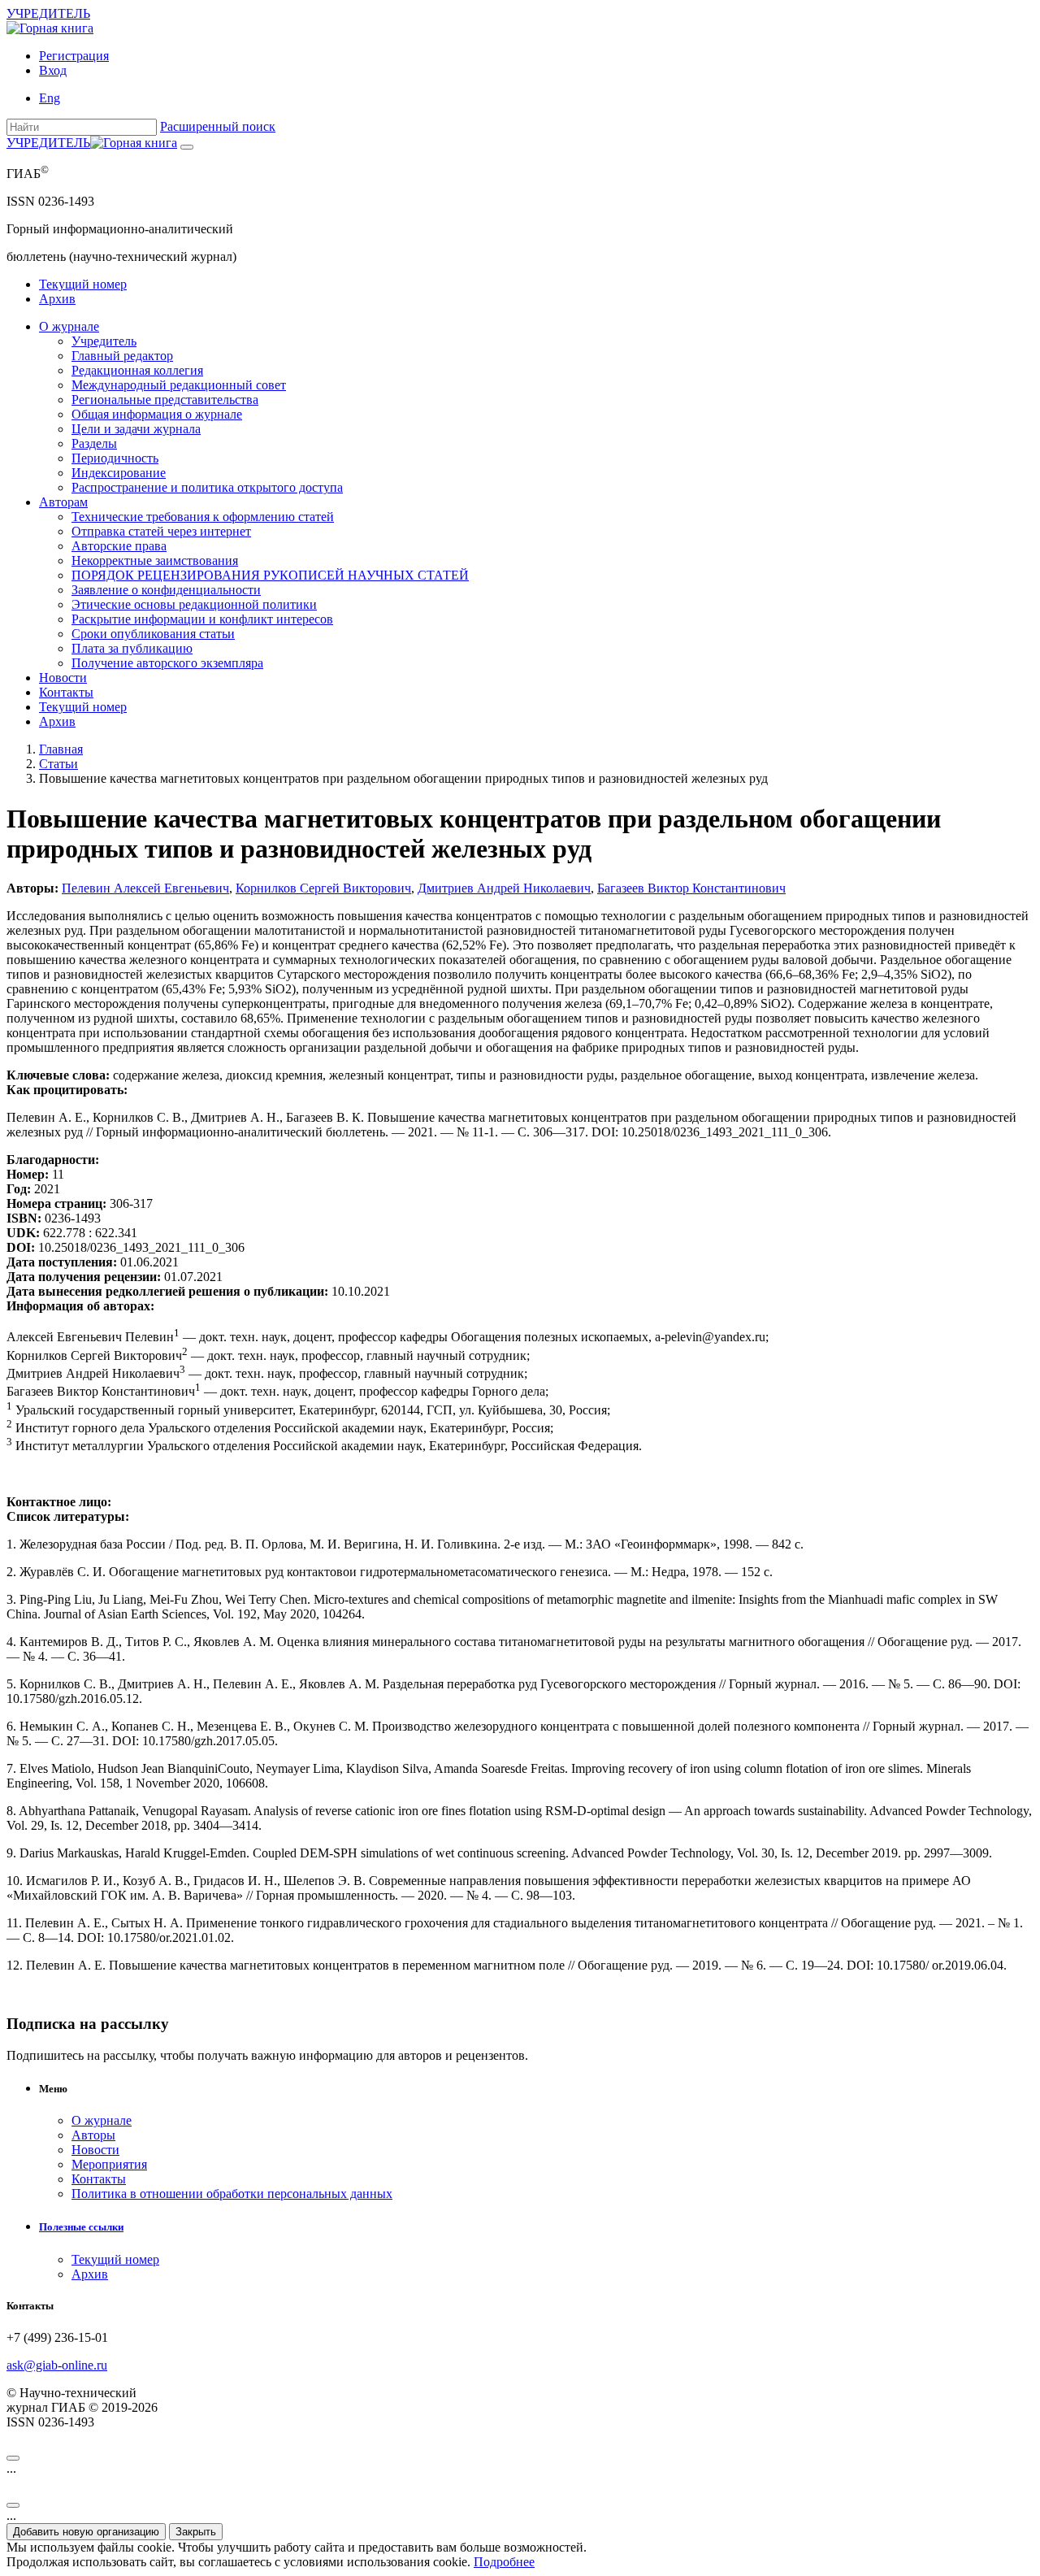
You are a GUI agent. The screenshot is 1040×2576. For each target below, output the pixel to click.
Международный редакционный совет (179, 385)
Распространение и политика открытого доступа (207, 487)
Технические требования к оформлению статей (203, 517)
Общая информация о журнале (157, 414)
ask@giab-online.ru (57, 2365)
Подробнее (504, 2562)
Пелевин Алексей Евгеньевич (145, 888)
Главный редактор (122, 356)
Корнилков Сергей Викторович (323, 888)
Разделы (94, 443)
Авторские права (119, 546)
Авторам (63, 502)
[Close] (13, 2458)
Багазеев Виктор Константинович (691, 888)
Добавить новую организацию (86, 2532)
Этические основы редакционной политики (194, 604)
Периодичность (115, 458)
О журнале (69, 326)
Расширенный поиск (218, 126)
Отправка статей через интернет (161, 531)
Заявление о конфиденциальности (166, 590)
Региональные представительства (165, 400)
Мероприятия (109, 2164)
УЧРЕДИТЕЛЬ (48, 13)
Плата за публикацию (132, 648)
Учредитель (104, 341)
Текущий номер (83, 284)
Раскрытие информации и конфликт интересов (202, 619)
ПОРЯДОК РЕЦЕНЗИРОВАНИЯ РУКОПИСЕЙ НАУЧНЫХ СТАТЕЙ (270, 575)
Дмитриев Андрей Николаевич (504, 888)
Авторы (93, 2135)
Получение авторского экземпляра (167, 663)
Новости (63, 678)
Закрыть (196, 2532)
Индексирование (119, 473)
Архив (57, 299)
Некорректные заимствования (155, 560)
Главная (61, 749)
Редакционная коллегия (137, 370)
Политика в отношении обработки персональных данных (232, 2194)
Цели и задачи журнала (136, 429)
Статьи (58, 764)
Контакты (66, 692)
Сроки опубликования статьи (153, 634)
